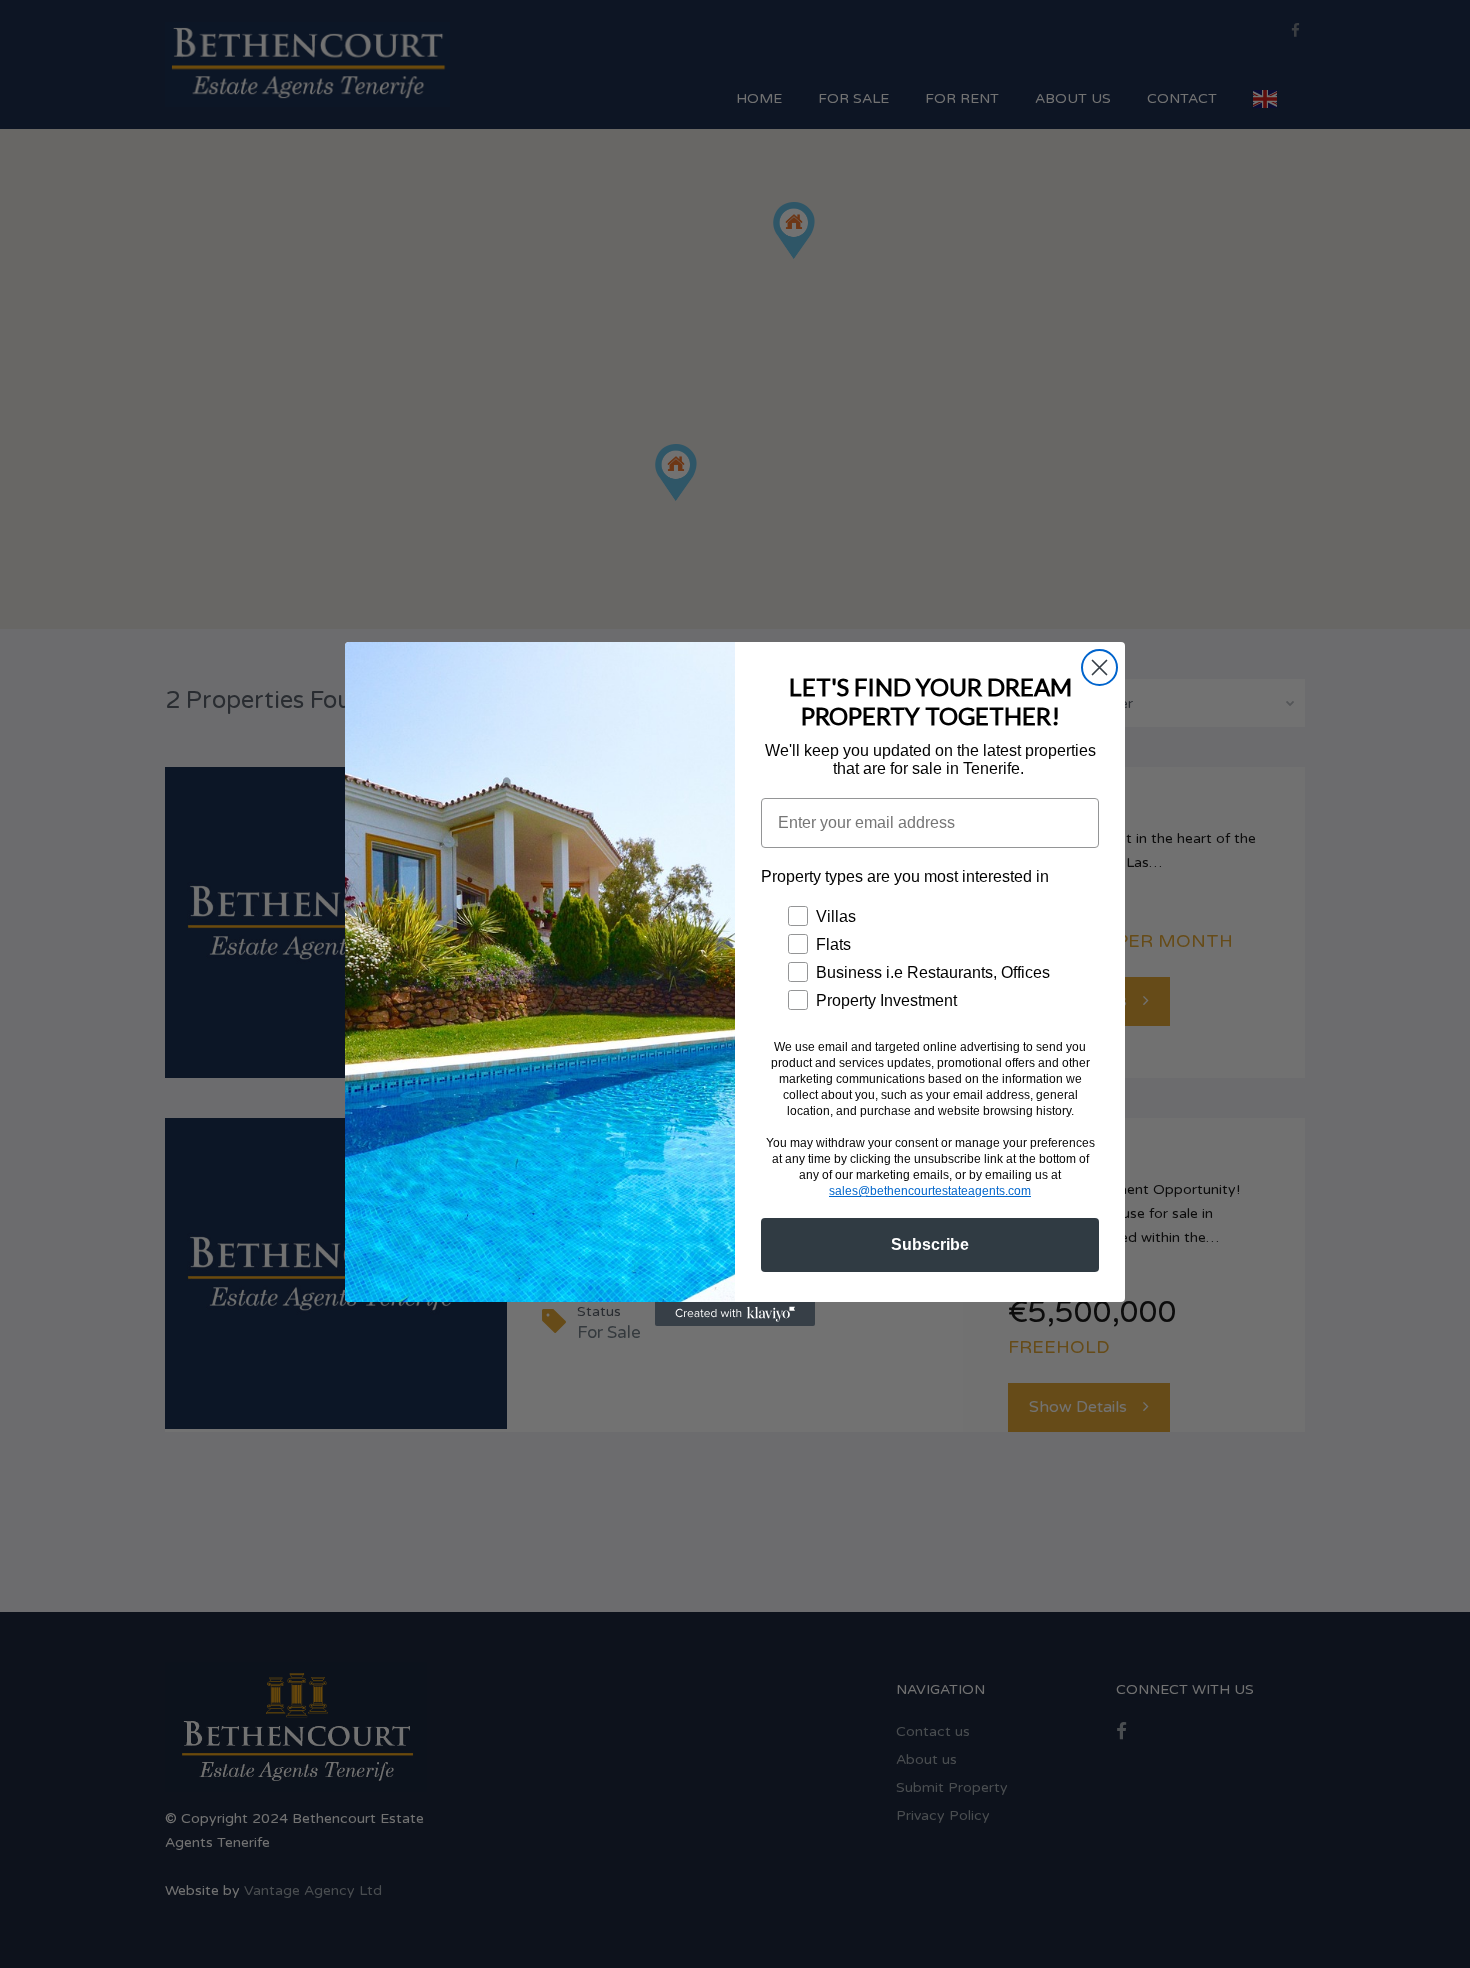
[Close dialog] (1099, 667)
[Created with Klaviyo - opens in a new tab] (735, 1314)
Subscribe (930, 1244)
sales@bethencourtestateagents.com (930, 1191)
